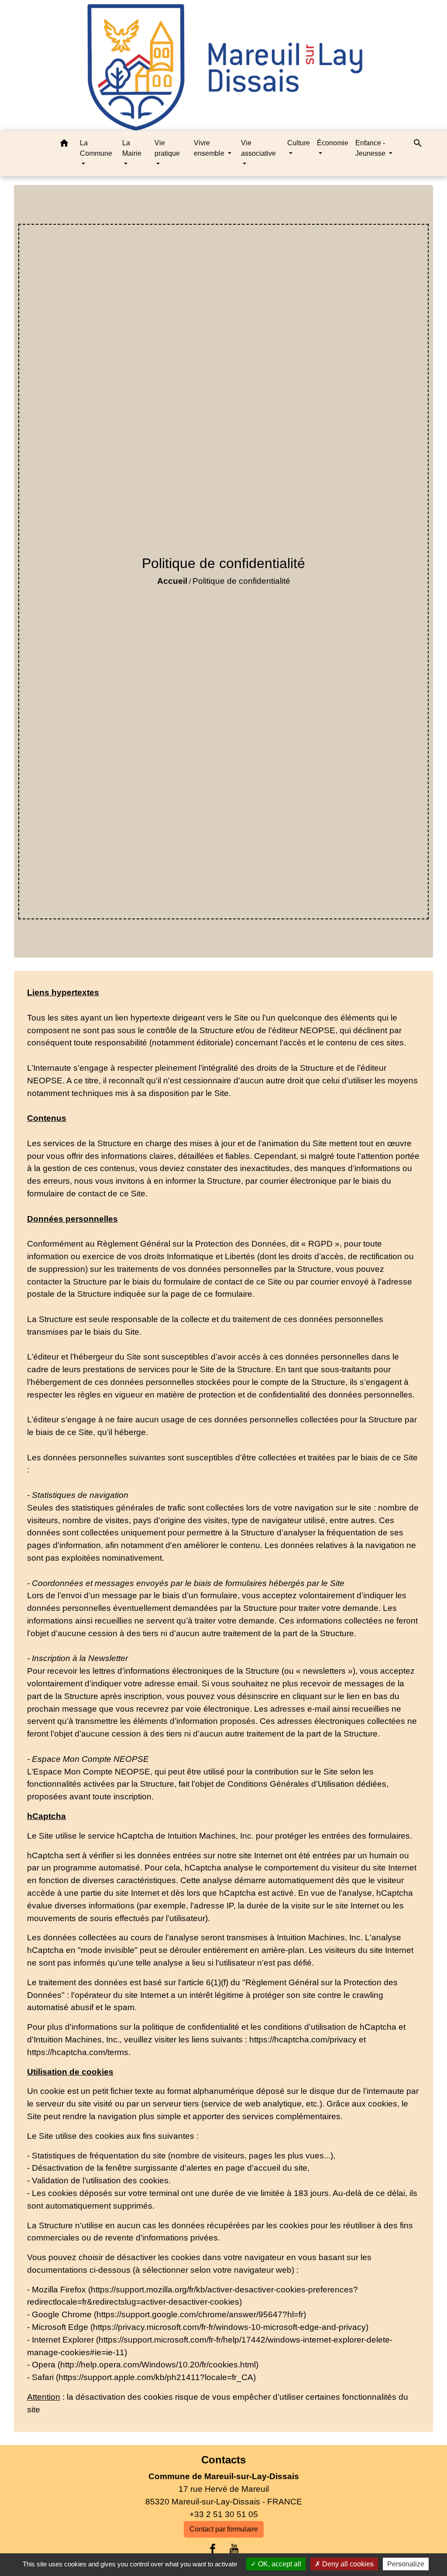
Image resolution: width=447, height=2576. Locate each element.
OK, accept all (279, 2564)
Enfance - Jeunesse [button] (371, 148)
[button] (64, 145)
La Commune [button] (96, 148)
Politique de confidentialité (241, 581)
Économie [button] (333, 143)
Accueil (172, 581)
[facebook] (213, 2549)
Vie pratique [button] (167, 148)
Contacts (223, 2460)
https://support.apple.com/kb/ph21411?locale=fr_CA (156, 2377)
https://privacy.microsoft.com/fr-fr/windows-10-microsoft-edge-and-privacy (229, 2327)
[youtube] (234, 2549)
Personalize (406, 2564)
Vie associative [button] (258, 148)
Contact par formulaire (224, 2529)
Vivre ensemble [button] (210, 148)
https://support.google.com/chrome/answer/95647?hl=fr (200, 2314)
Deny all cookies (347, 2564)
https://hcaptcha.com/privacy (303, 2040)
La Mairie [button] (132, 148)
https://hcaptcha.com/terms (78, 2052)
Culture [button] (299, 143)
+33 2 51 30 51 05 (224, 2514)
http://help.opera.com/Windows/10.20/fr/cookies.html (158, 2365)
